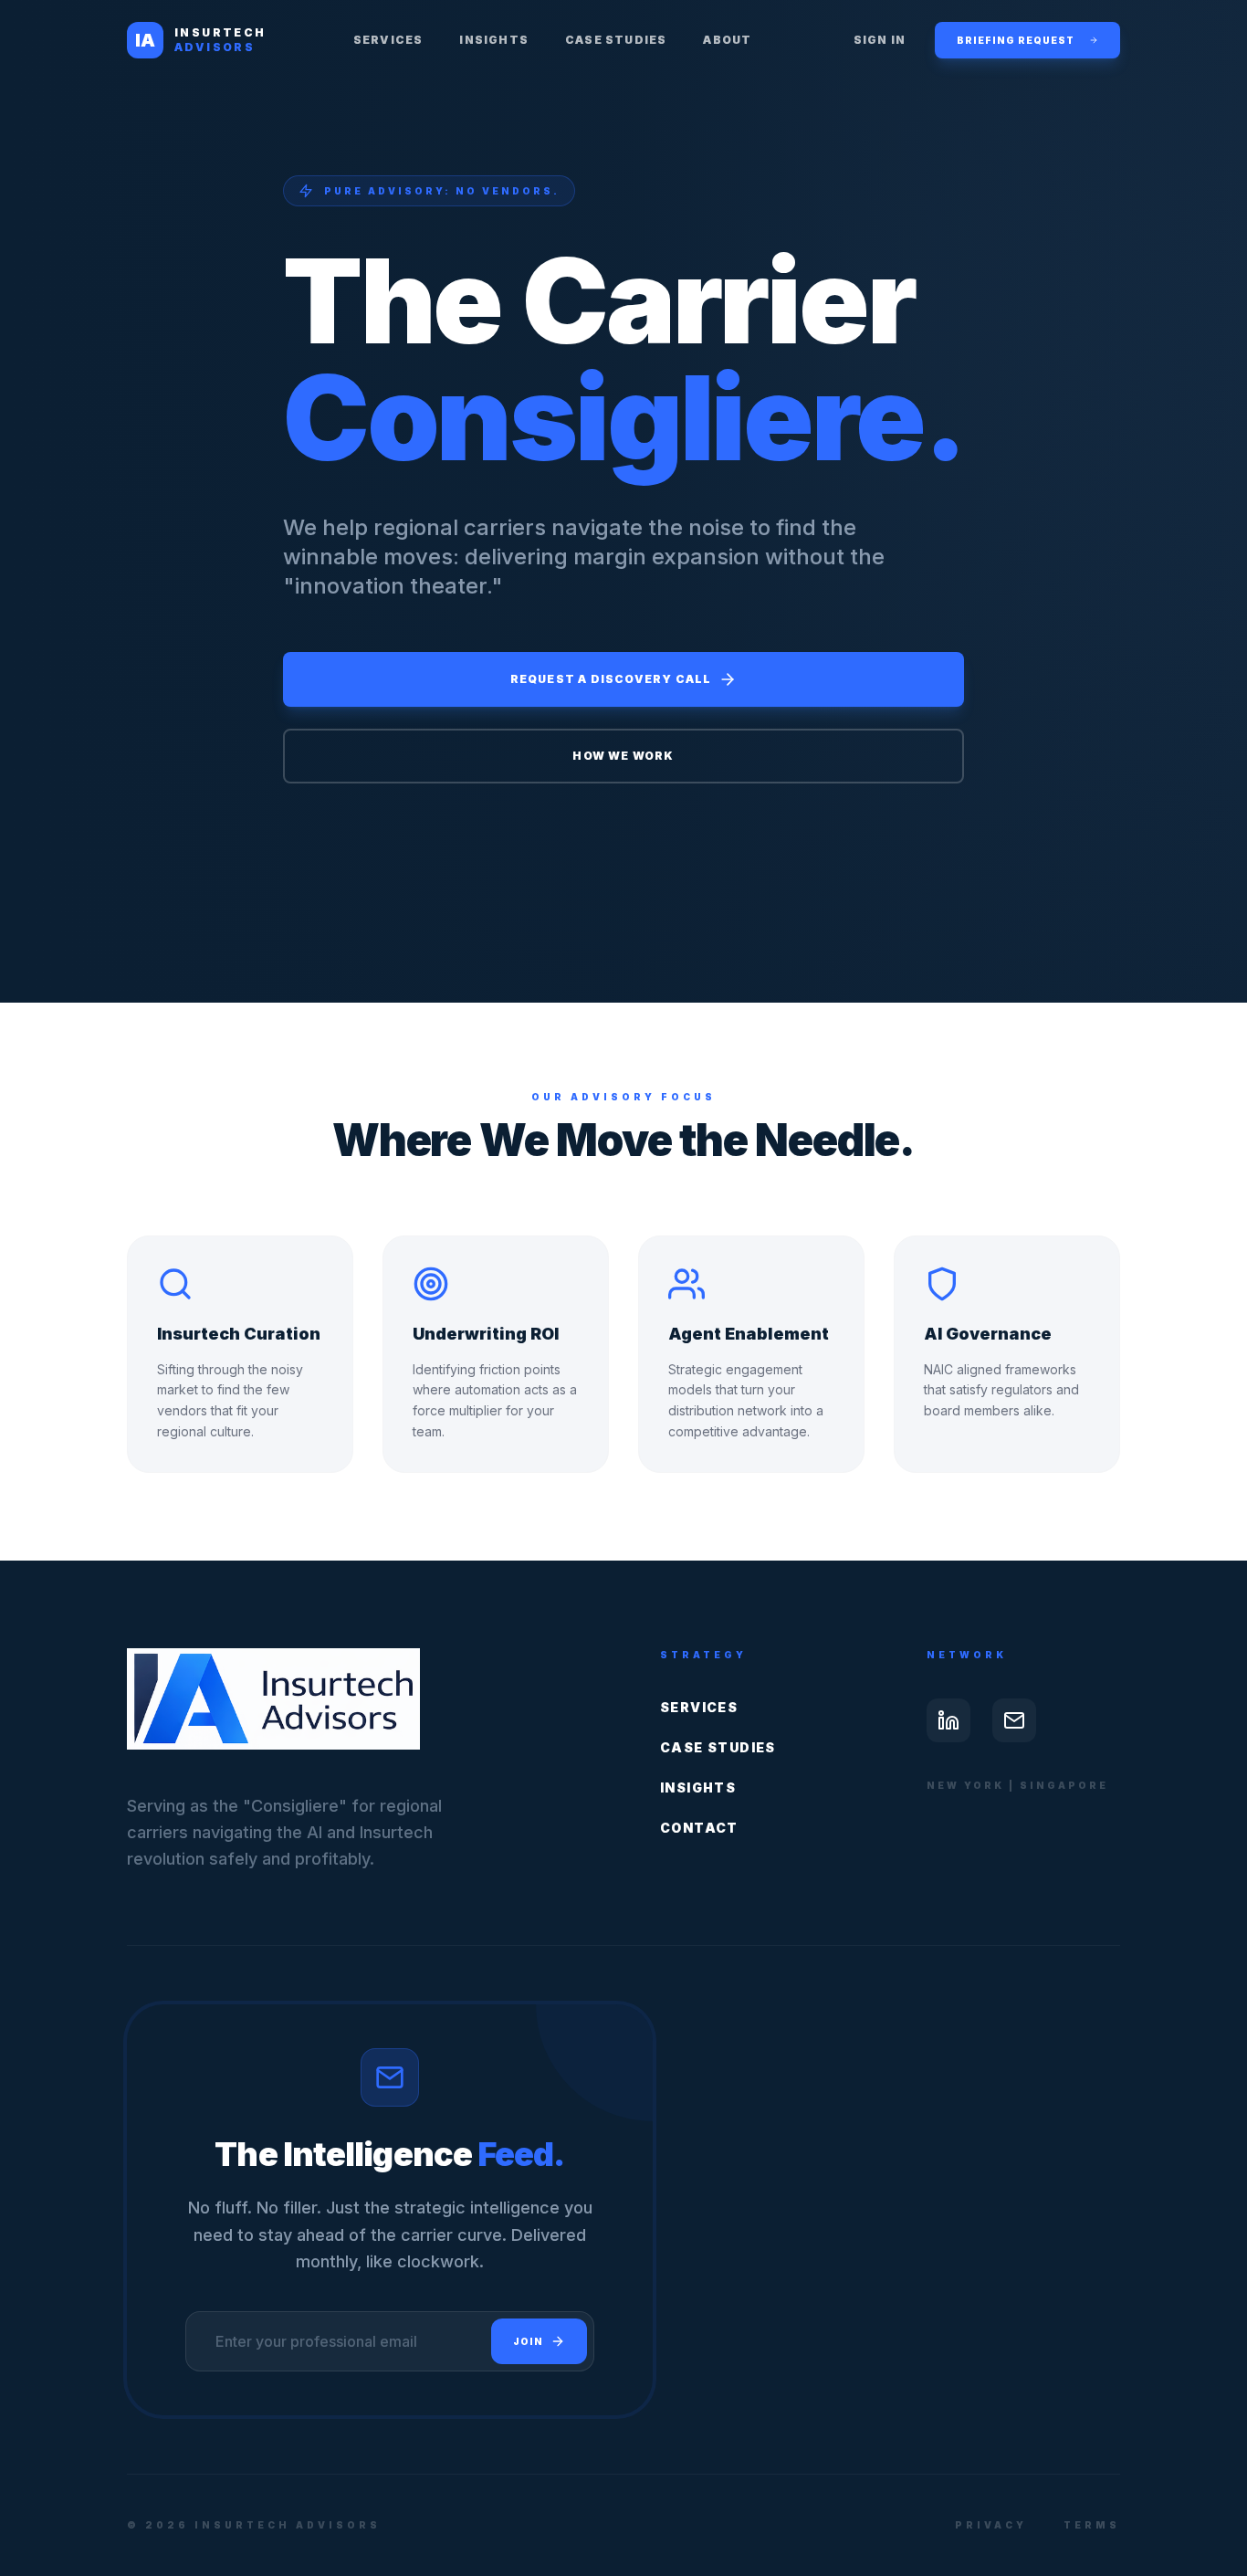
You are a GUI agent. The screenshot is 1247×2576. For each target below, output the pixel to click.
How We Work (623, 756)
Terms (1092, 2525)
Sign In (880, 40)
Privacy (991, 2525)
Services (388, 40)
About (727, 40)
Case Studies (616, 40)
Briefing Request (1016, 40)
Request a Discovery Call (611, 679)
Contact (699, 1828)
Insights (494, 40)
